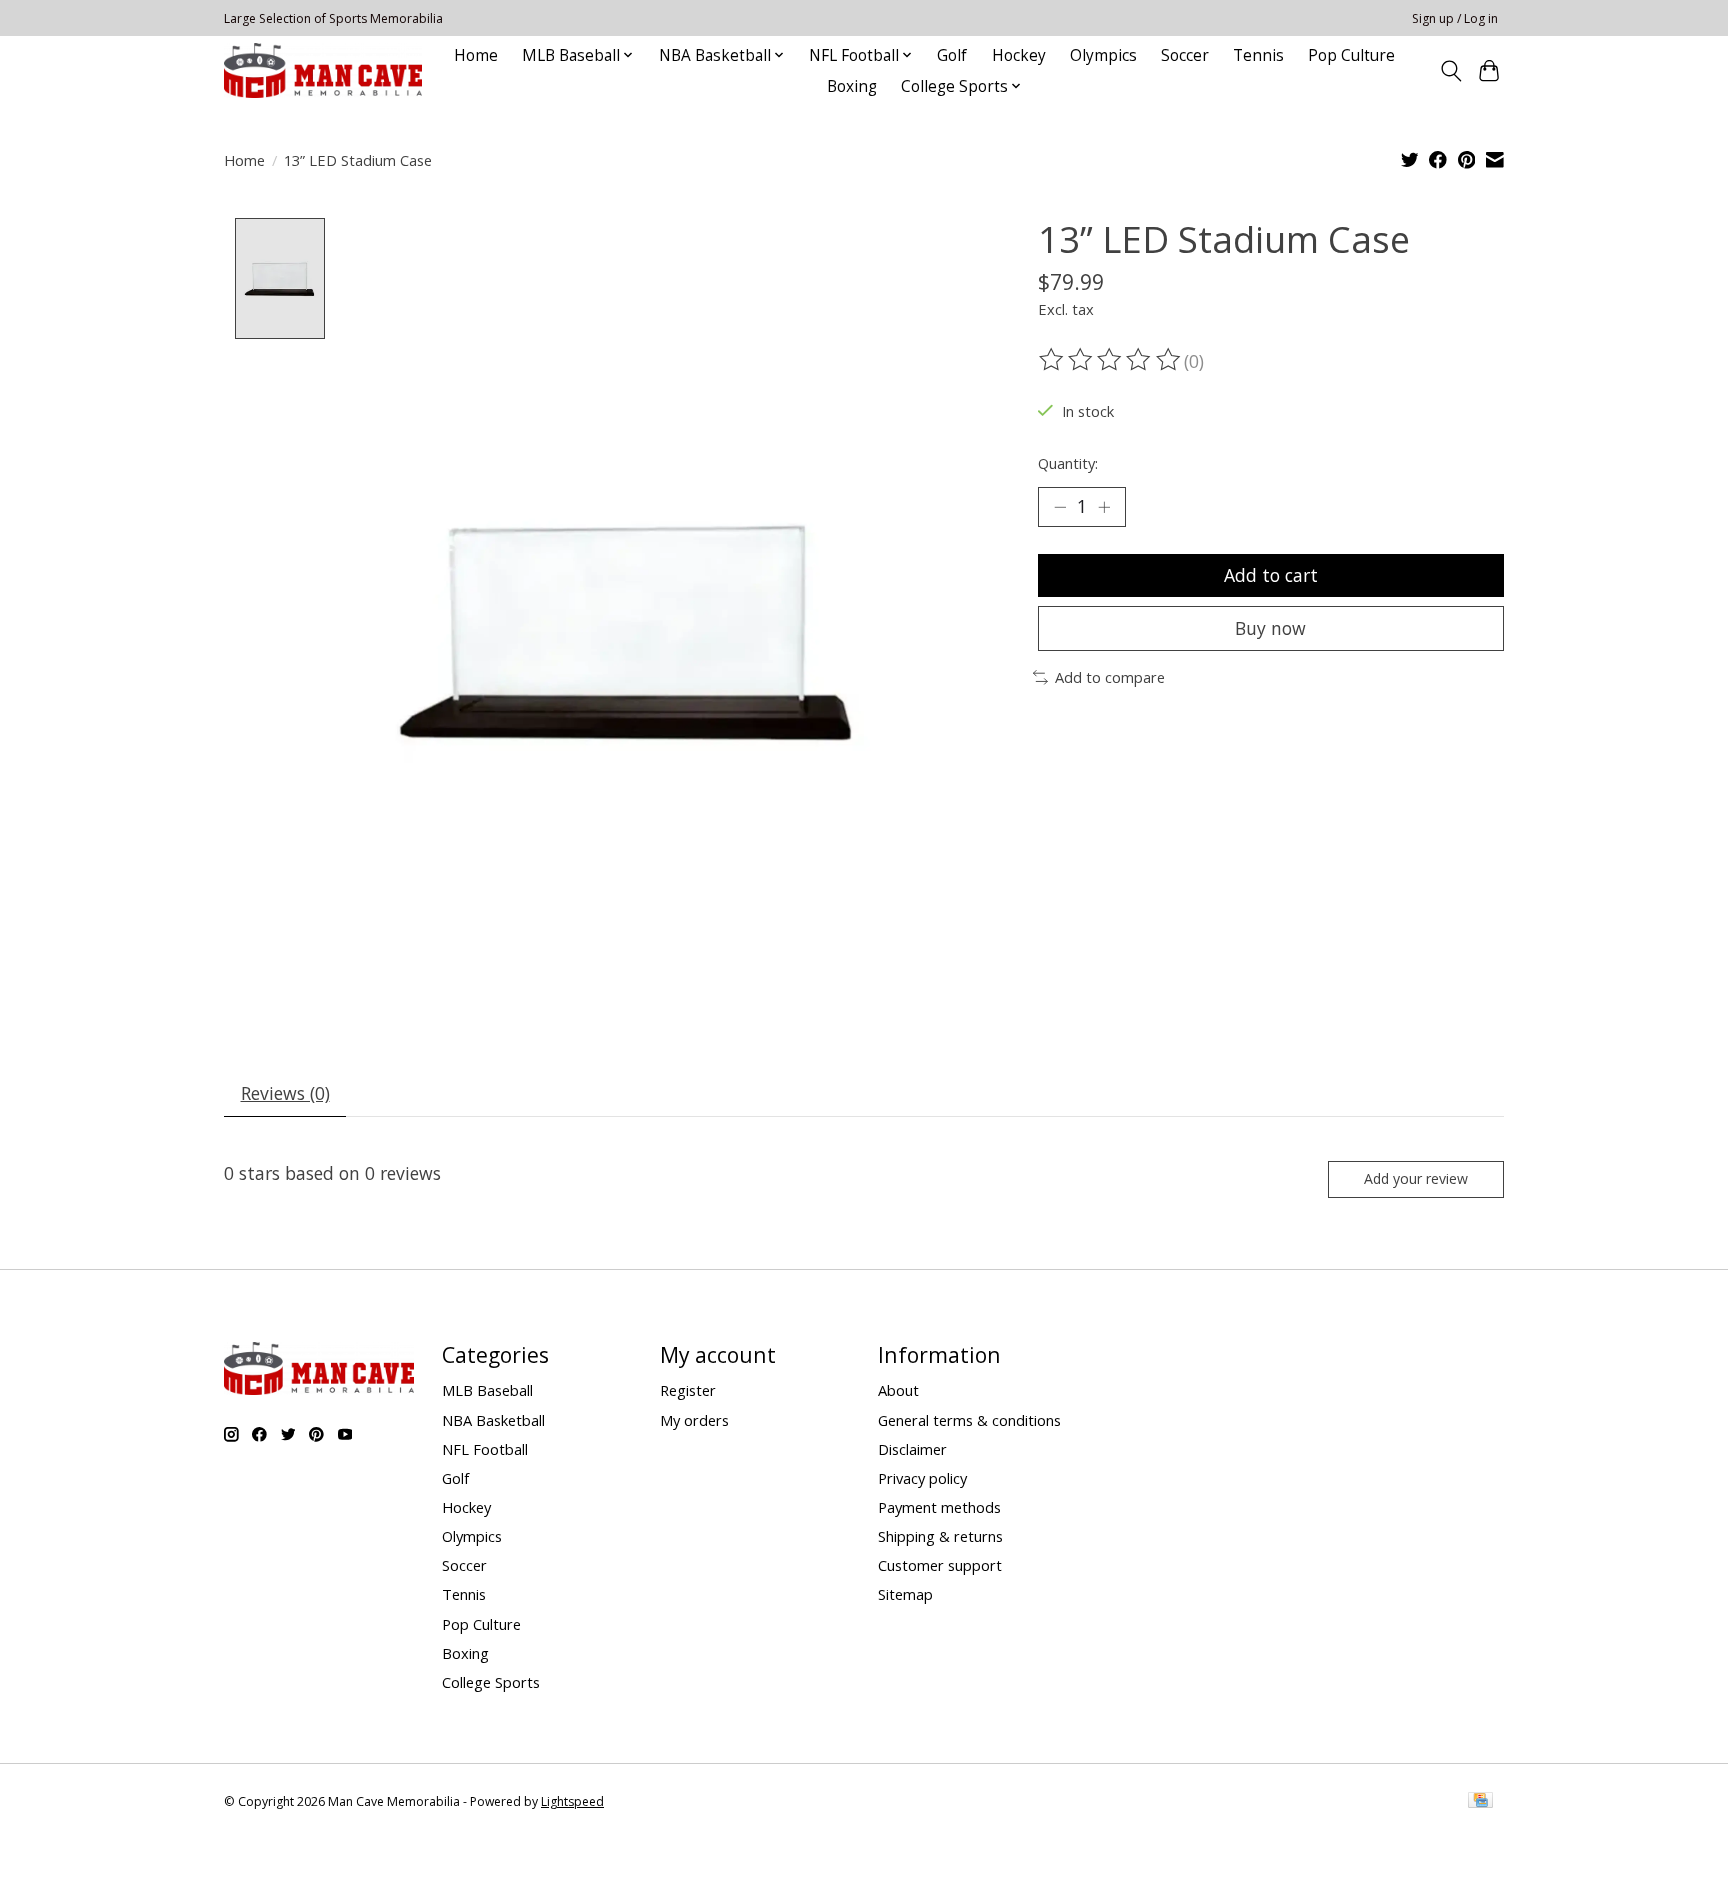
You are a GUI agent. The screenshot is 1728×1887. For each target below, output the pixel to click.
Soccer (1185, 55)
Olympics (1103, 55)
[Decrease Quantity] (1060, 507)
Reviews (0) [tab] (285, 1093)
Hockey (1019, 55)
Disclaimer (912, 1449)
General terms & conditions (969, 1420)
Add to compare (1110, 677)
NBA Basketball (493, 1420)
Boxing (852, 86)
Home (476, 55)
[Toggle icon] (1450, 71)
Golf (952, 55)
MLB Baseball (487, 1390)
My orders (694, 1420)
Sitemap (905, 1594)
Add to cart (1271, 575)
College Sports (491, 1682)
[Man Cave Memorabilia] (323, 70)
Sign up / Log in (1455, 18)
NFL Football (485, 1449)
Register (688, 1390)
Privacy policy (922, 1478)
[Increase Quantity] (1104, 507)
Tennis (1258, 55)
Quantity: (1068, 463)
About (898, 1390)
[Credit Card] (1480, 1802)
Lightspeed (572, 1801)
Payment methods (939, 1507)
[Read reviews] (1111, 360)
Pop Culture (1351, 55)
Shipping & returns (940, 1536)
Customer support (940, 1565)
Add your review (1416, 1178)
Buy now (1270, 628)
